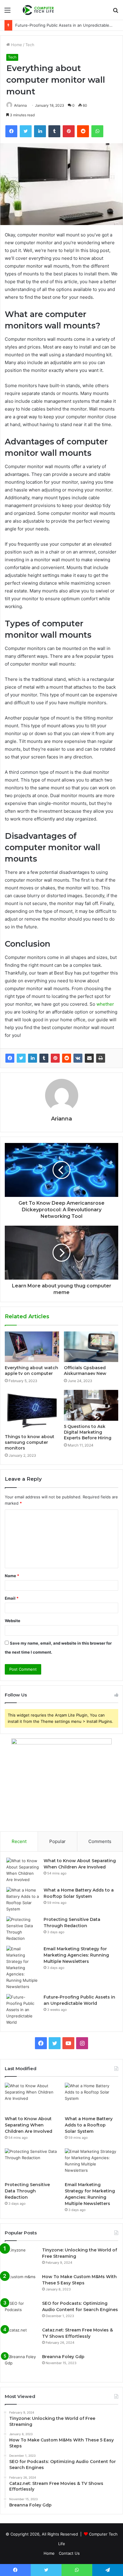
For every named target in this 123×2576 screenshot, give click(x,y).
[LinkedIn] (33, 1058)
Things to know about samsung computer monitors (30, 1442)
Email (12, 1598)
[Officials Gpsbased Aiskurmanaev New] (91, 1347)
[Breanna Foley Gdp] (21, 2365)
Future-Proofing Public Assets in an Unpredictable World (68, 25)
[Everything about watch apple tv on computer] (32, 1347)
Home (16, 45)
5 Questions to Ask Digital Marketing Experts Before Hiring (88, 1432)
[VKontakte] (78, 1058)
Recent (19, 1841)
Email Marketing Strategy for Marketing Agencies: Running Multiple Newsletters (76, 1955)
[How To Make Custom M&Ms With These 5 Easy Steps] (21, 2285)
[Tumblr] (44, 1058)
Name (12, 1576)
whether (105, 1004)
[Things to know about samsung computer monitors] (32, 1410)
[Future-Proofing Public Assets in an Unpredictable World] (23, 2010)
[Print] (101, 1058)
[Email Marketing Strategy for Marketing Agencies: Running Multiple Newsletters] (23, 1968)
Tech (30, 45)
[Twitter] (21, 1058)
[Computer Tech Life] (39, 10)
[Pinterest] (55, 1058)
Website (13, 1621)
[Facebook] (10, 1058)
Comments (100, 1841)
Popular (57, 1841)
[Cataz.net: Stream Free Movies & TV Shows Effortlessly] (21, 2338)
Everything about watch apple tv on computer (31, 1371)
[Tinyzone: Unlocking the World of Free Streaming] (21, 2258)
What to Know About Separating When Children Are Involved (29, 2125)
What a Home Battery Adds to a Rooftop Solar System (89, 2125)
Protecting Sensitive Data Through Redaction (27, 2191)
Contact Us (69, 2553)
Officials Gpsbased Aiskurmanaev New (85, 1371)
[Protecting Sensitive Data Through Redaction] (23, 1929)
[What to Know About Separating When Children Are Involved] (23, 1870)
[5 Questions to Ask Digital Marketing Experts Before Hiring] (91, 1405)
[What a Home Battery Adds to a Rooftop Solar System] (23, 1900)
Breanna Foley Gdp (63, 2357)
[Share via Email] (89, 1058)
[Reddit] (67, 1058)
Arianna (20, 105)
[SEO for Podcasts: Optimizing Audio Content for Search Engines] (21, 2312)
